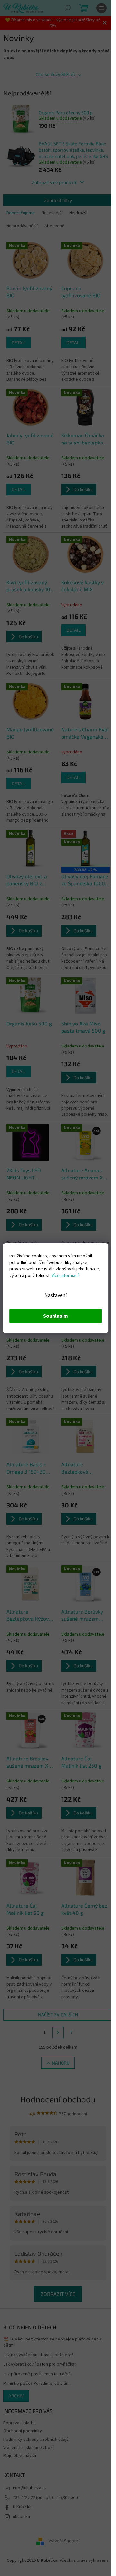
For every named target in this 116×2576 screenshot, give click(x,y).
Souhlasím (56, 1316)
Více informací (65, 1276)
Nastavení (56, 1295)
